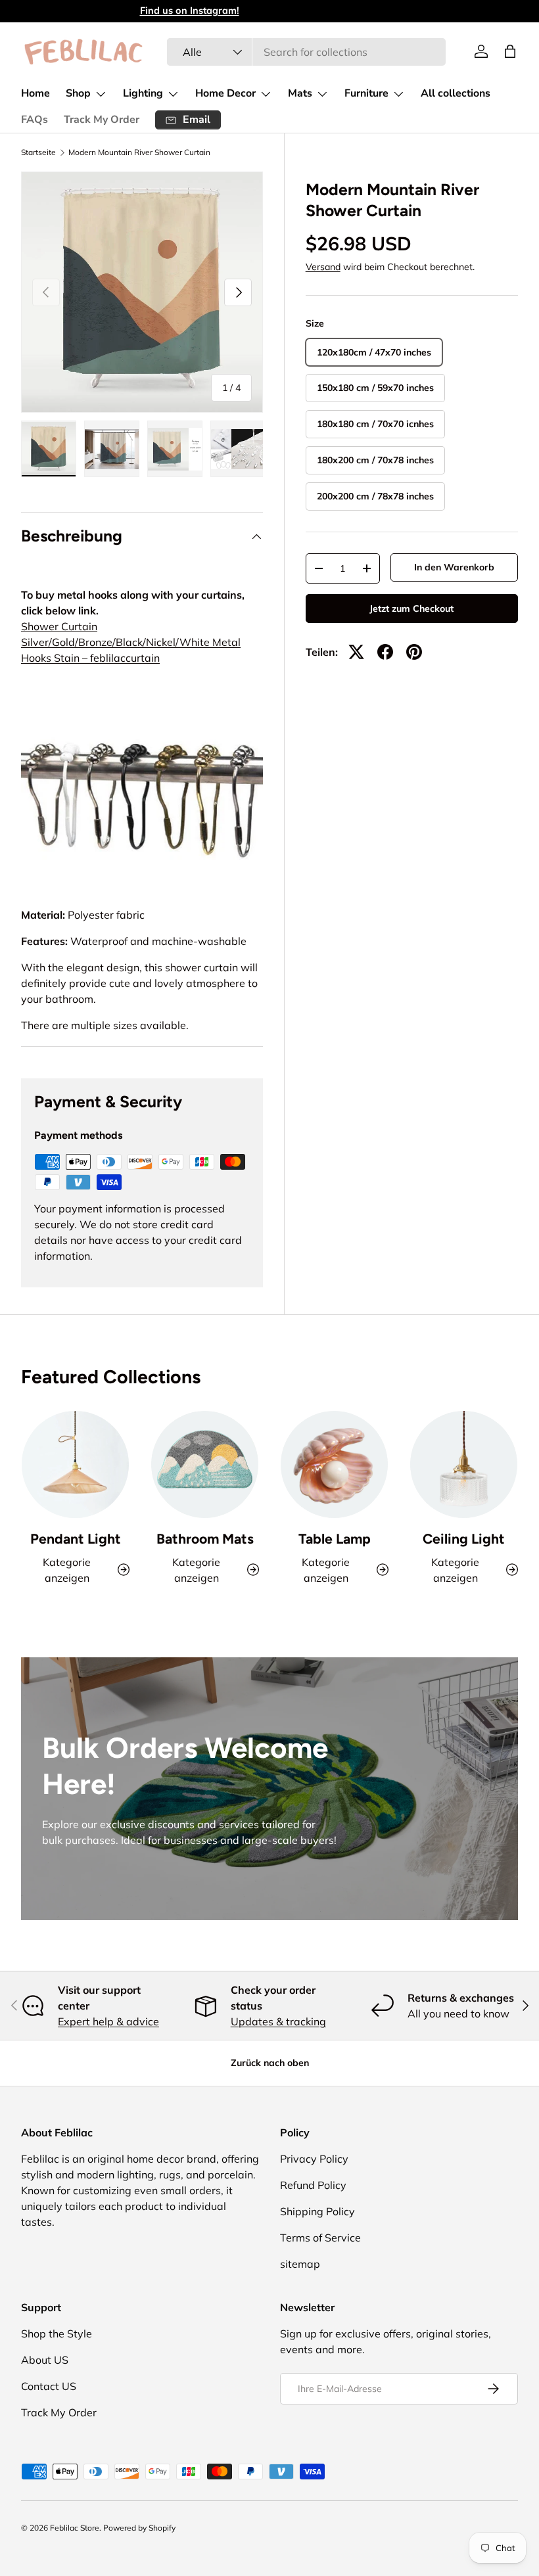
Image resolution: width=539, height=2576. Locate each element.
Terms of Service (320, 2238)
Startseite (38, 152)
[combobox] (307, 52)
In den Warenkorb (454, 567)
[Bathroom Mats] (205, 1464)
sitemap (300, 2264)
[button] (510, 51)
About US (45, 2360)
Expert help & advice (108, 2021)
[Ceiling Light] (464, 1464)
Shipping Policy (317, 2211)
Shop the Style (57, 2334)
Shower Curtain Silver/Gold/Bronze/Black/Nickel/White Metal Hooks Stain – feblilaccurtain (131, 642)
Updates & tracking (278, 2021)
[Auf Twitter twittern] (356, 652)
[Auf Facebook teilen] (385, 652)
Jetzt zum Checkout (411, 609)
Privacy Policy (314, 2159)
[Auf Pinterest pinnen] (414, 652)
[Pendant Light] (75, 1464)
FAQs (35, 120)
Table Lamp (335, 1539)
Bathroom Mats (205, 1539)
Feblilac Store (75, 2528)
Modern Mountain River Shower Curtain (139, 152)
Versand (323, 267)
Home (35, 93)
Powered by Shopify (139, 2528)
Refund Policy (313, 2185)
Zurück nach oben (270, 2063)
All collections (456, 93)
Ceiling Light (464, 1539)
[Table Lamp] (334, 1464)
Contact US (49, 2386)
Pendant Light (76, 1539)
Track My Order (102, 120)
